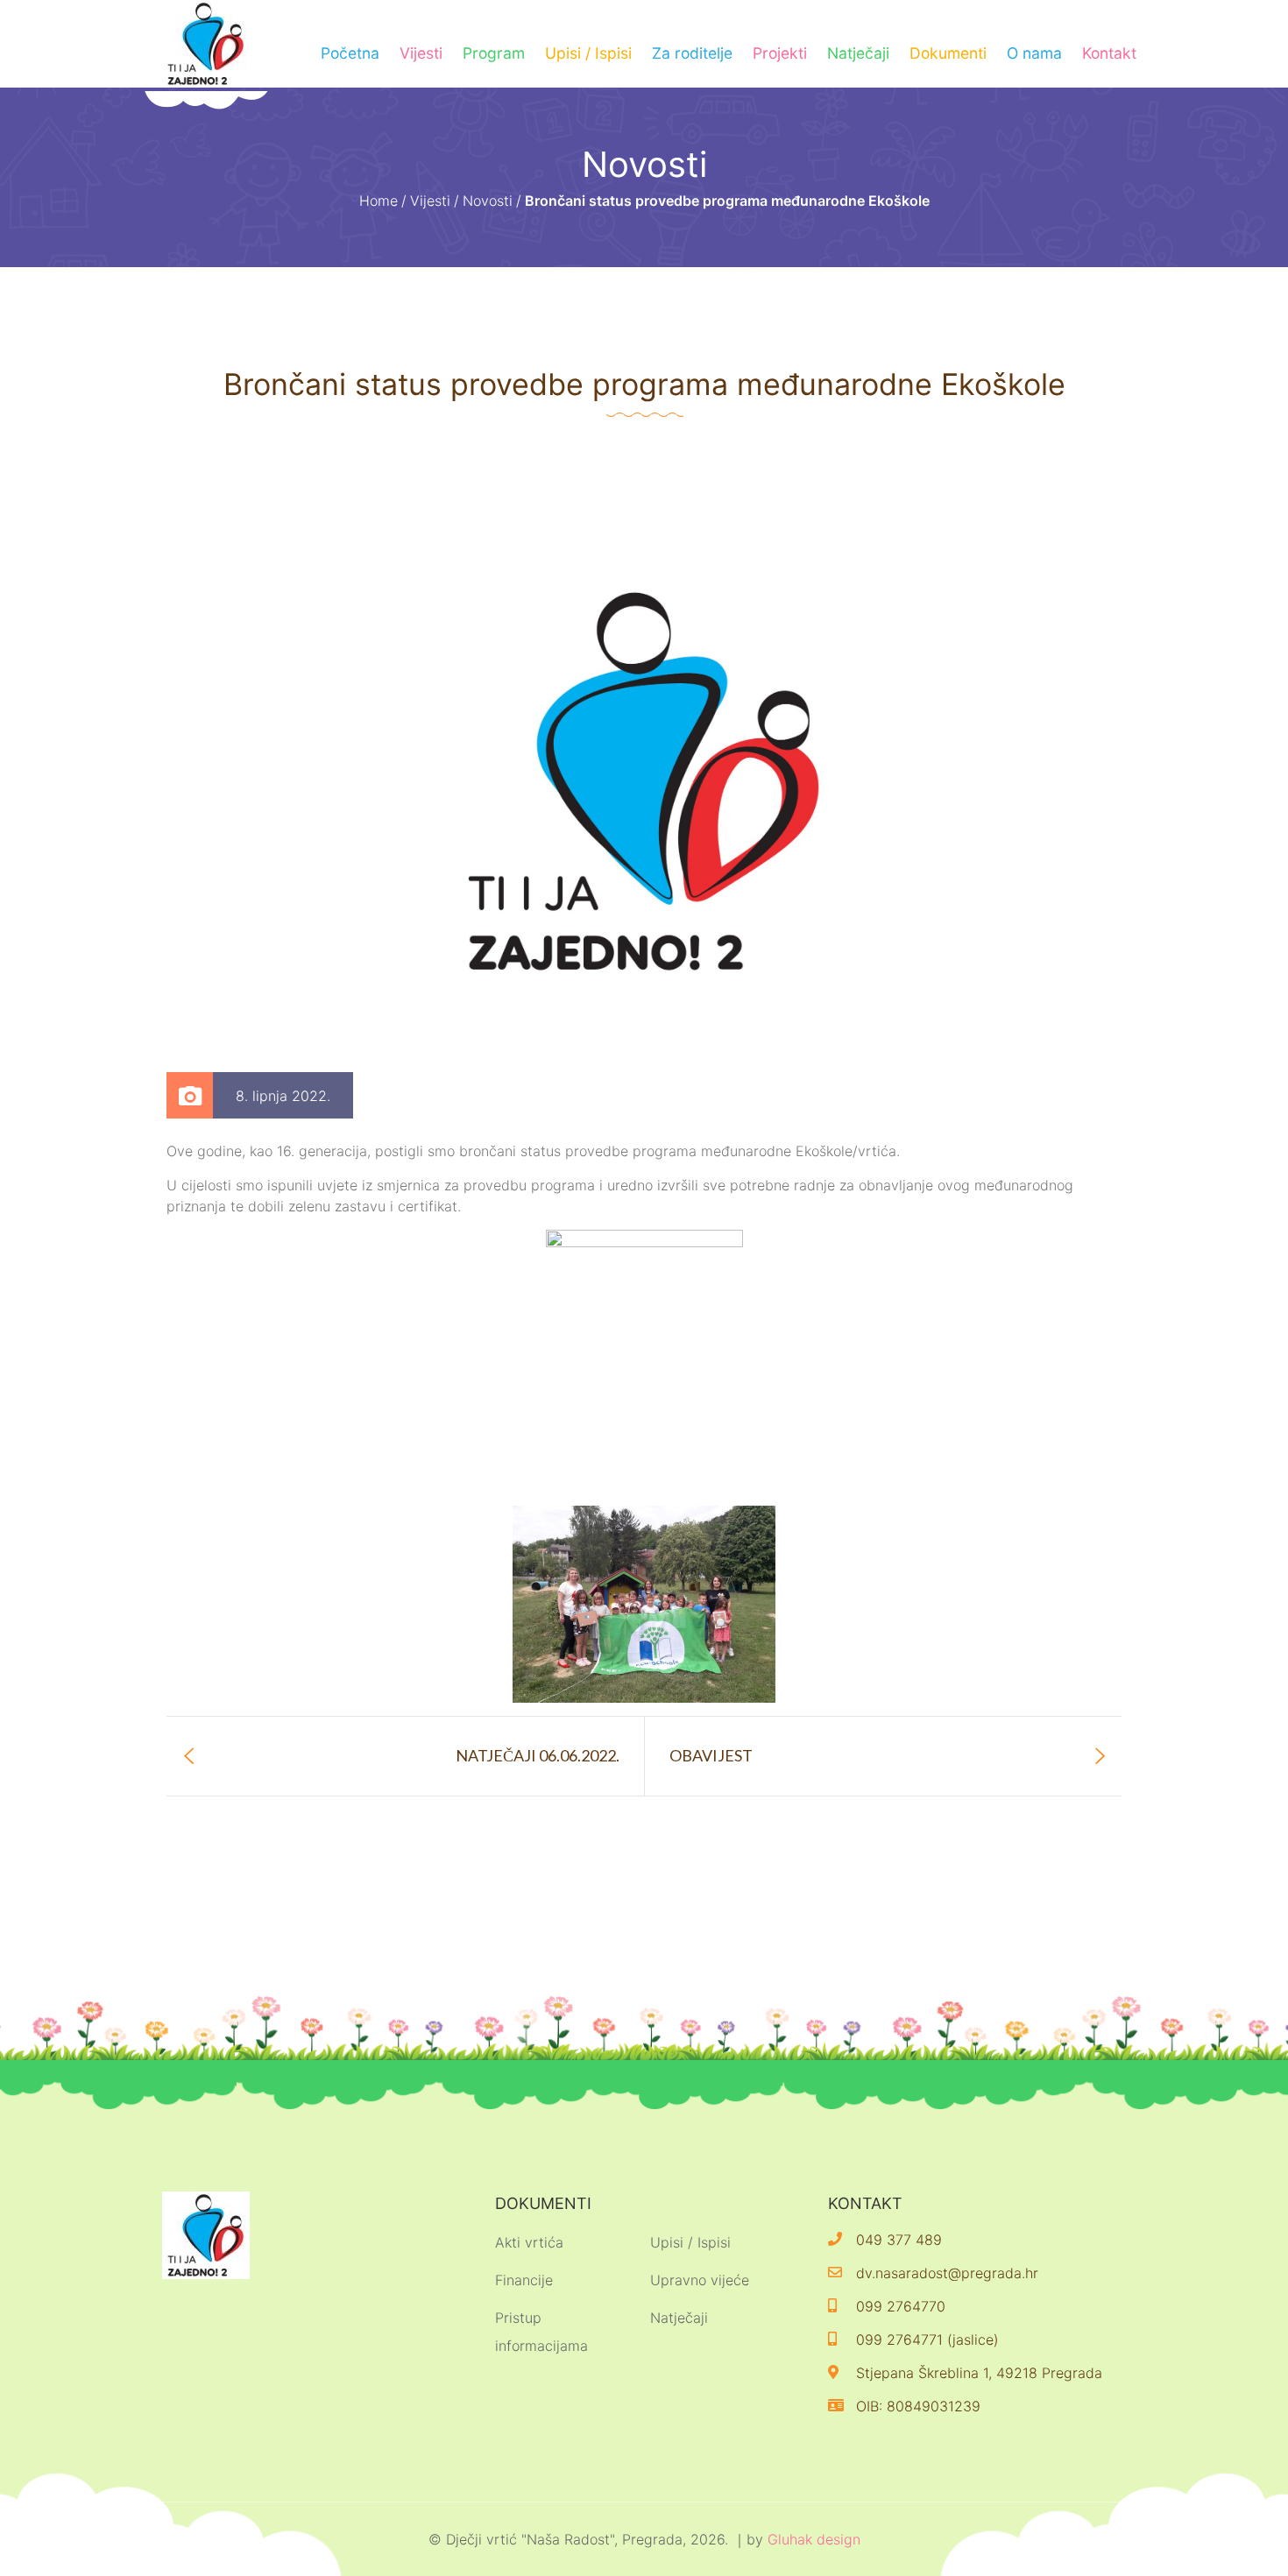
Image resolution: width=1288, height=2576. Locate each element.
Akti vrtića (529, 2242)
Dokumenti (948, 53)
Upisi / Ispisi (588, 53)
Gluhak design (814, 2539)
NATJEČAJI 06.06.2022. (538, 1755)
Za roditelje (692, 53)
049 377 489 (899, 2240)
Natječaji (858, 53)
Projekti (780, 53)
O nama (1034, 53)
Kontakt (1109, 53)
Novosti (488, 201)
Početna (350, 53)
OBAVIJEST (711, 1755)
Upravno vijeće (700, 2280)
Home (379, 201)
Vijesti (421, 53)
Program (494, 53)
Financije (524, 2280)
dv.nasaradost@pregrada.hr (947, 2273)
